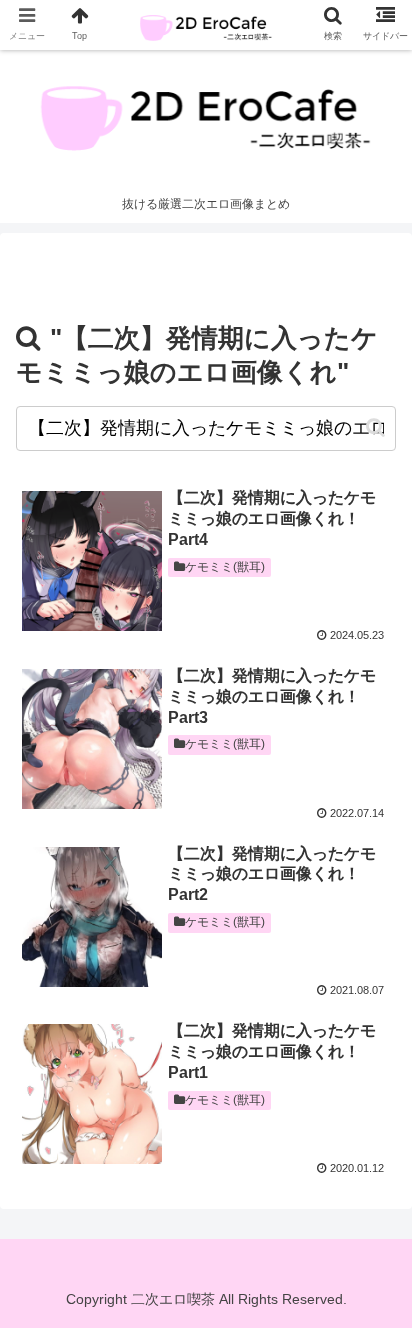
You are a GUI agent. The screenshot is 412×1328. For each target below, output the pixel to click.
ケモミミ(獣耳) (225, 567)
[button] (375, 427)
